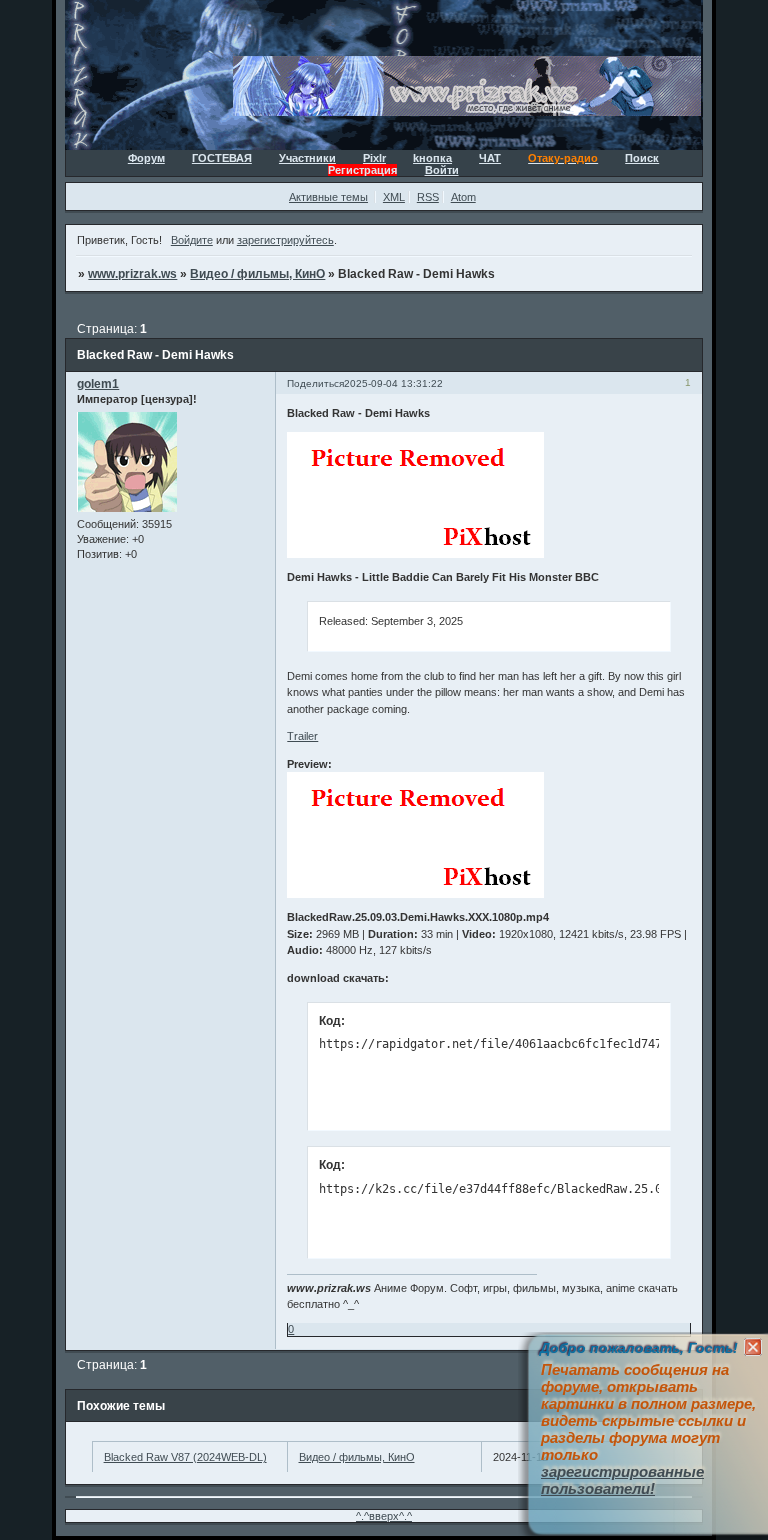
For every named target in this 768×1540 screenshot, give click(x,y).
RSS (428, 197)
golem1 (98, 384)
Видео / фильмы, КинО (257, 274)
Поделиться (315, 383)
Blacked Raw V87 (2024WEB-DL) (185, 1457)
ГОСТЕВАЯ (222, 158)
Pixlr (374, 158)
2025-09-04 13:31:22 (393, 383)
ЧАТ (490, 158)
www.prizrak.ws (132, 274)
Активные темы (328, 197)
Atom (463, 197)
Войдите (192, 240)
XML (394, 197)
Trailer (302, 736)
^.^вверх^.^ (384, 1516)
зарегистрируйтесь (285, 240)
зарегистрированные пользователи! (622, 1480)
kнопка (432, 158)
